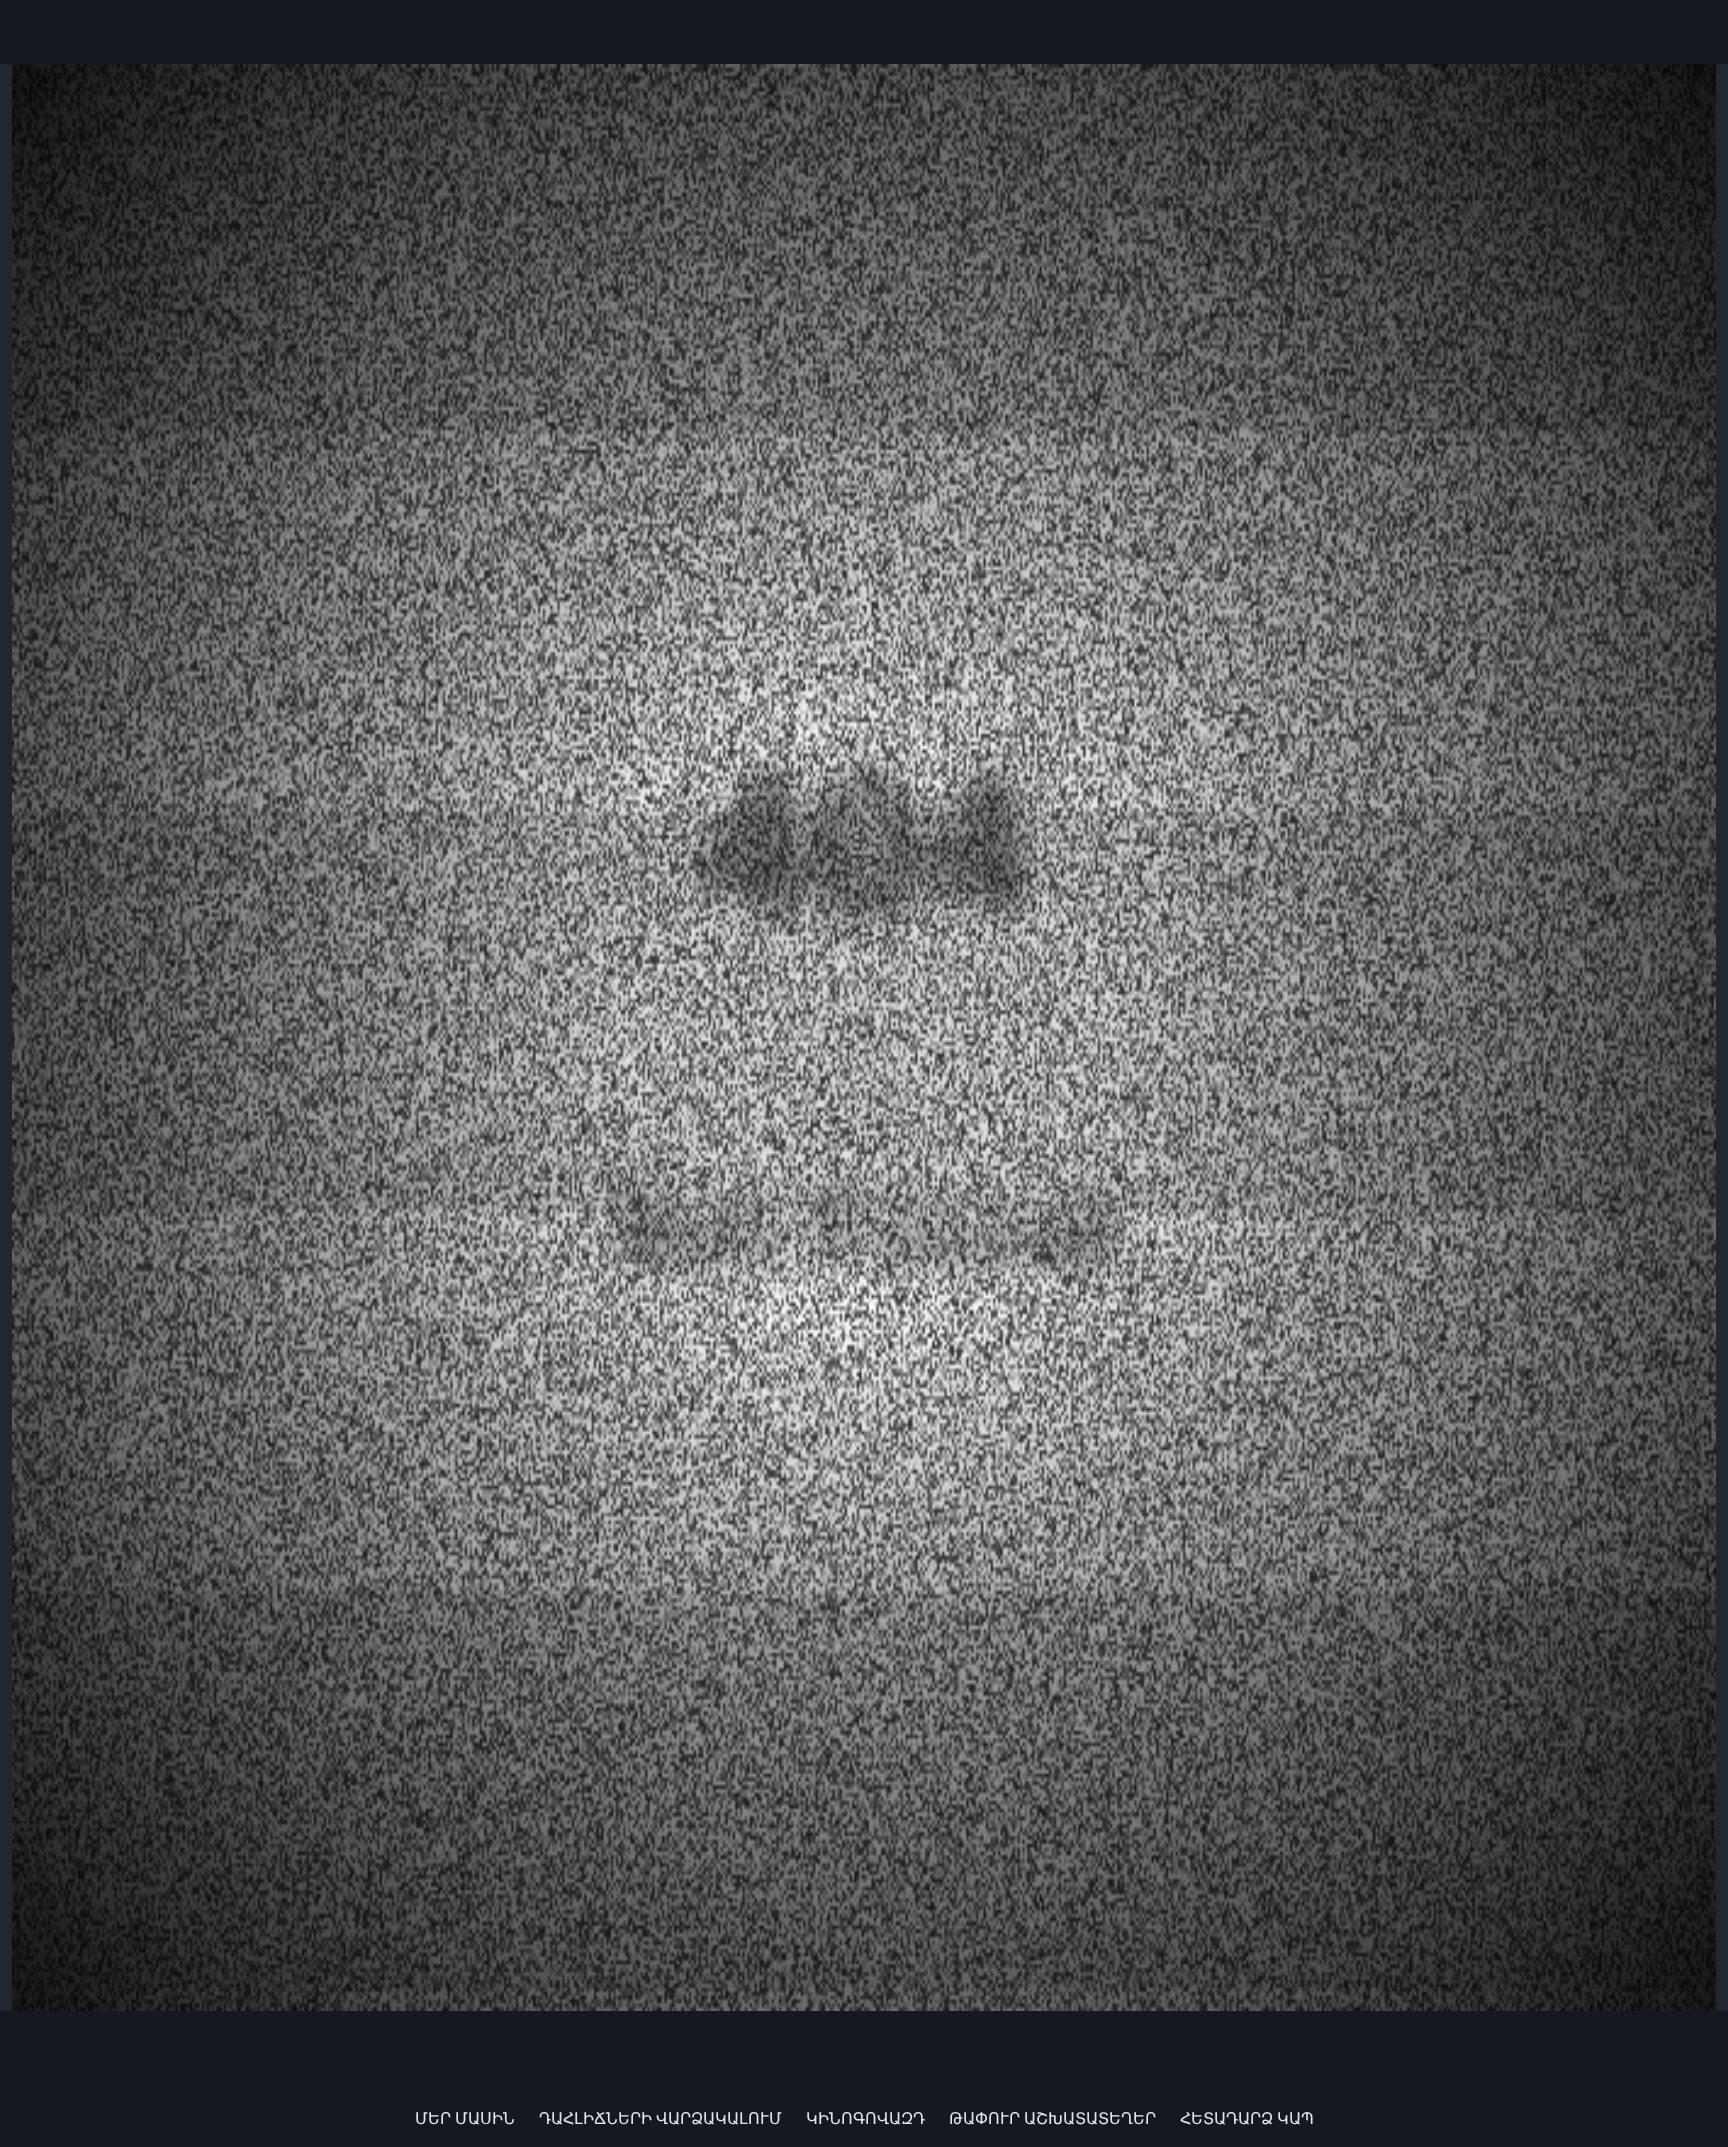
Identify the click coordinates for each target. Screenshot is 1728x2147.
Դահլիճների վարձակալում (660, 2118)
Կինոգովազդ (865, 2118)
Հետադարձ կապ (1247, 2118)
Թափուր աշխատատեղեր (1052, 2118)
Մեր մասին (465, 2118)
